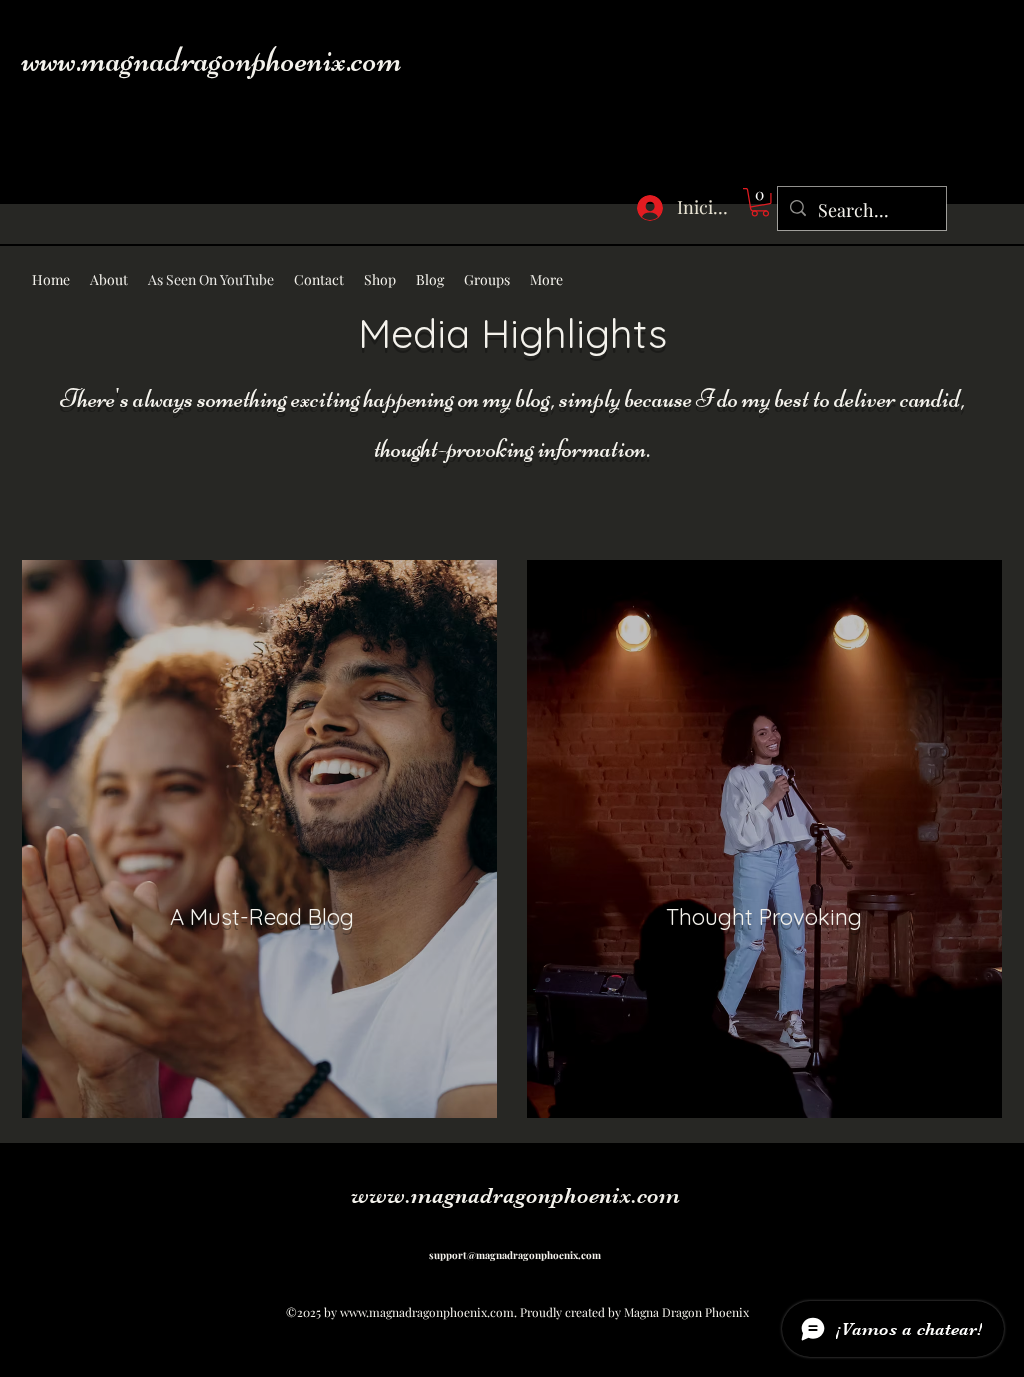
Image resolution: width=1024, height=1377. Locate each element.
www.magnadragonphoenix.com (212, 59)
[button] (760, 202)
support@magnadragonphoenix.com (515, 1255)
